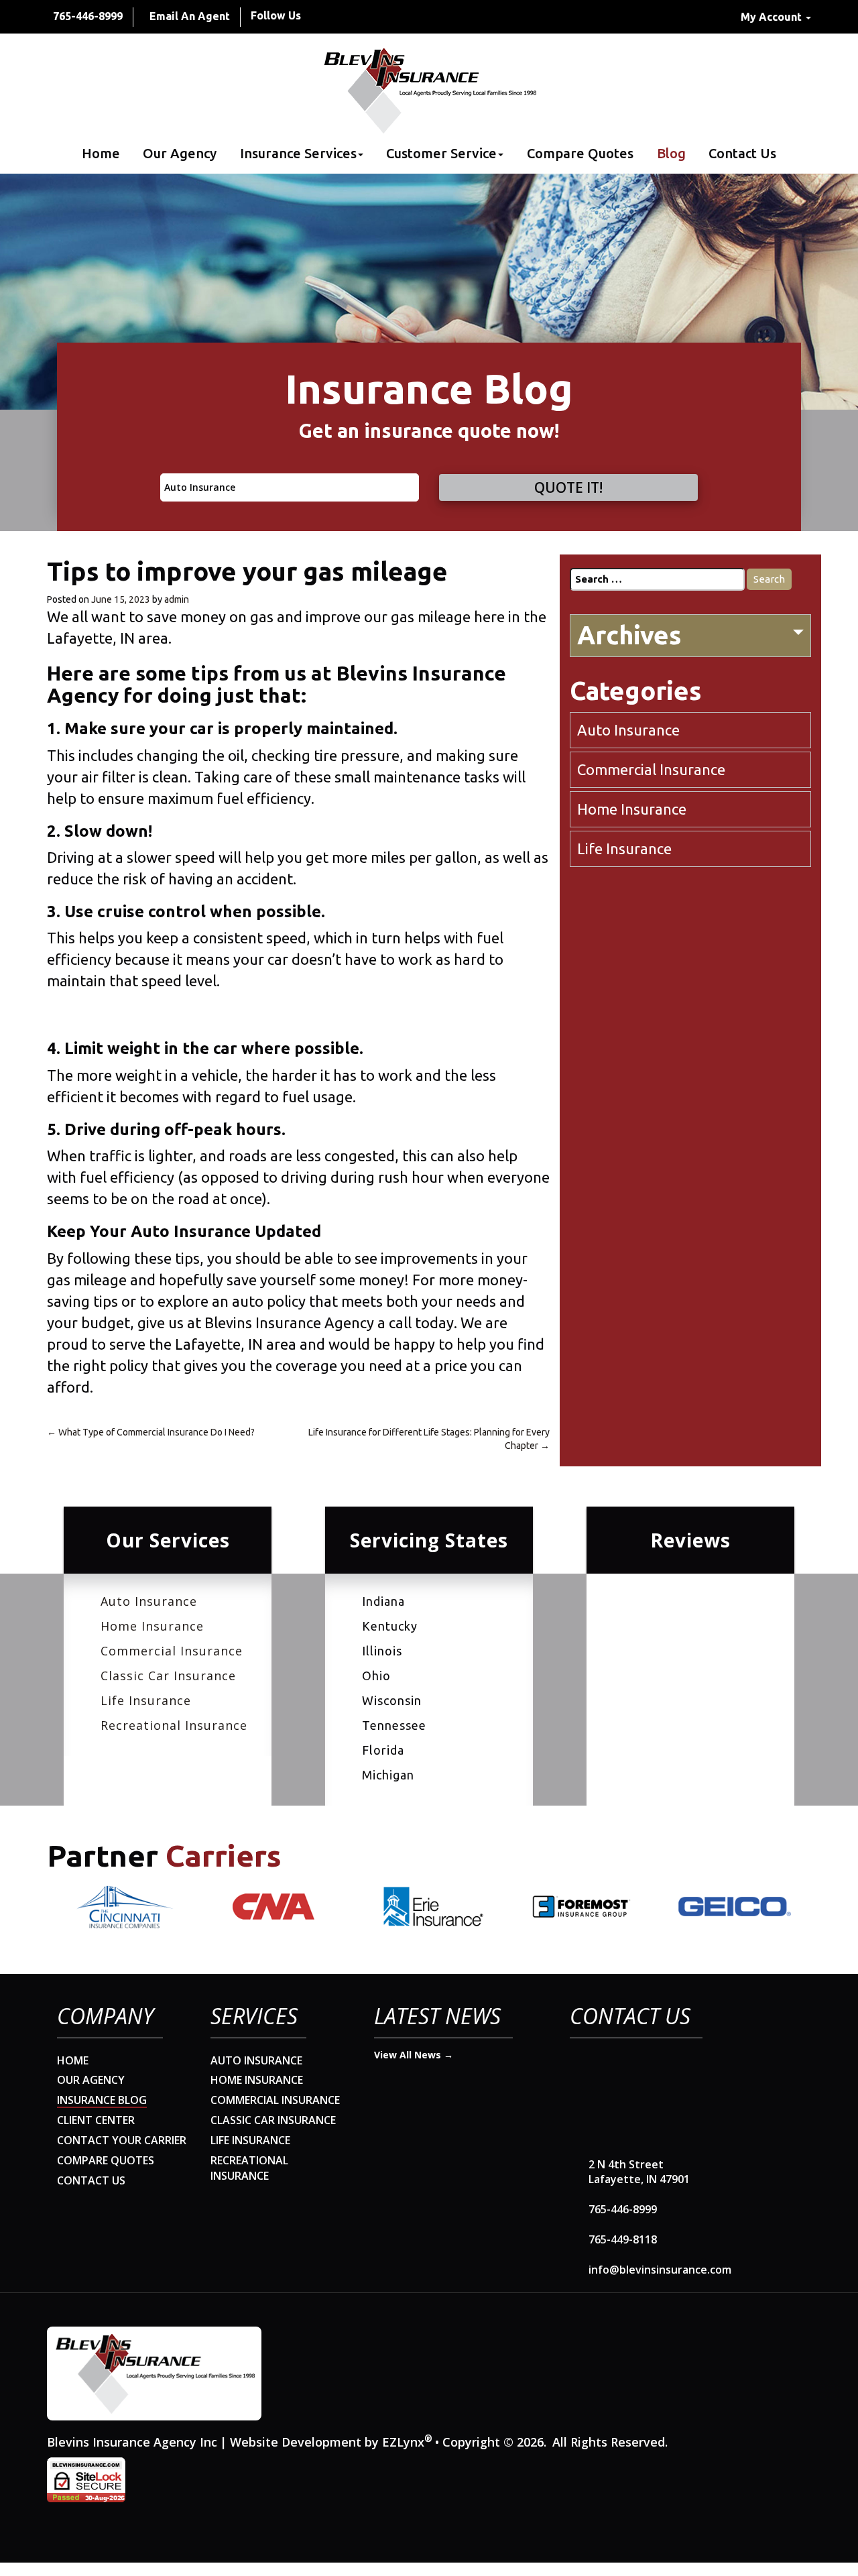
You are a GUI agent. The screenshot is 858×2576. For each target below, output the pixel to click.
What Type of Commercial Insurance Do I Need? (151, 1432)
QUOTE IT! (568, 487)
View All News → (414, 2055)
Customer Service (441, 154)
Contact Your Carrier (122, 2140)
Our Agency (180, 154)
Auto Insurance (628, 730)
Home (101, 154)
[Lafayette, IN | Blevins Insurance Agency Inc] (429, 91)
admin (177, 599)
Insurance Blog (102, 2100)
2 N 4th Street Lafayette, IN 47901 (639, 2172)
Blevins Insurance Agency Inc (132, 2442)
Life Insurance (624, 848)
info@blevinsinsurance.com (660, 2270)
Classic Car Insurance (168, 1676)
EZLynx (403, 2442)
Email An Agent (190, 16)
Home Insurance (632, 809)
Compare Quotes (580, 154)
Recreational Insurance (174, 1725)
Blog (671, 154)
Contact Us (742, 154)
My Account (773, 17)
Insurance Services (298, 154)
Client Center (96, 2120)
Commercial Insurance (651, 769)
